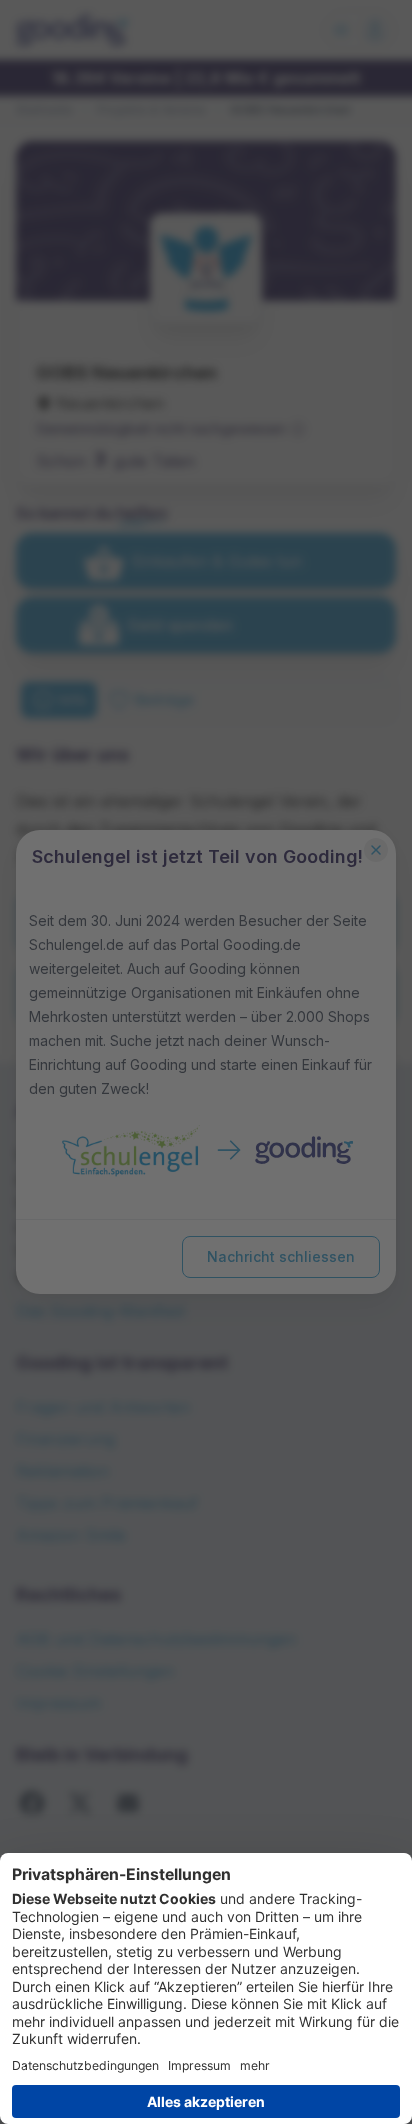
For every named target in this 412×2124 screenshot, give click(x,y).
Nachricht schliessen (281, 1256)
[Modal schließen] (376, 850)
